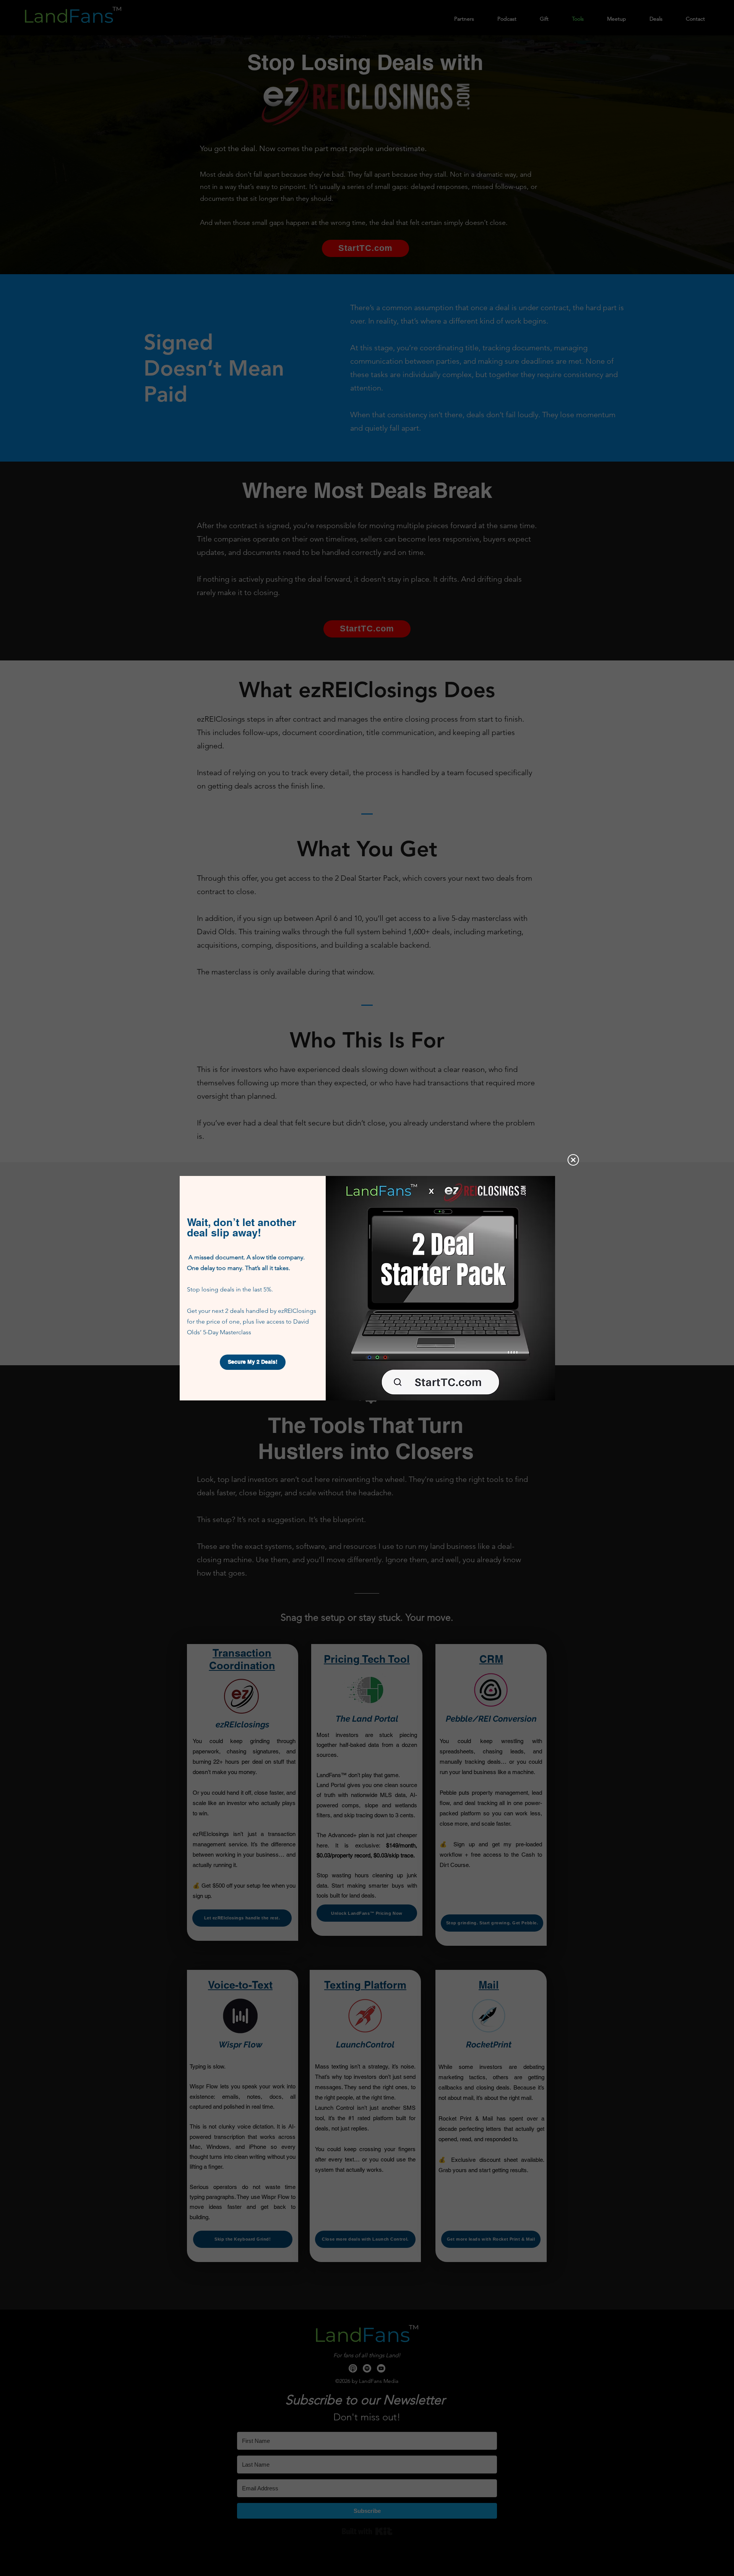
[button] (573, 1160)
